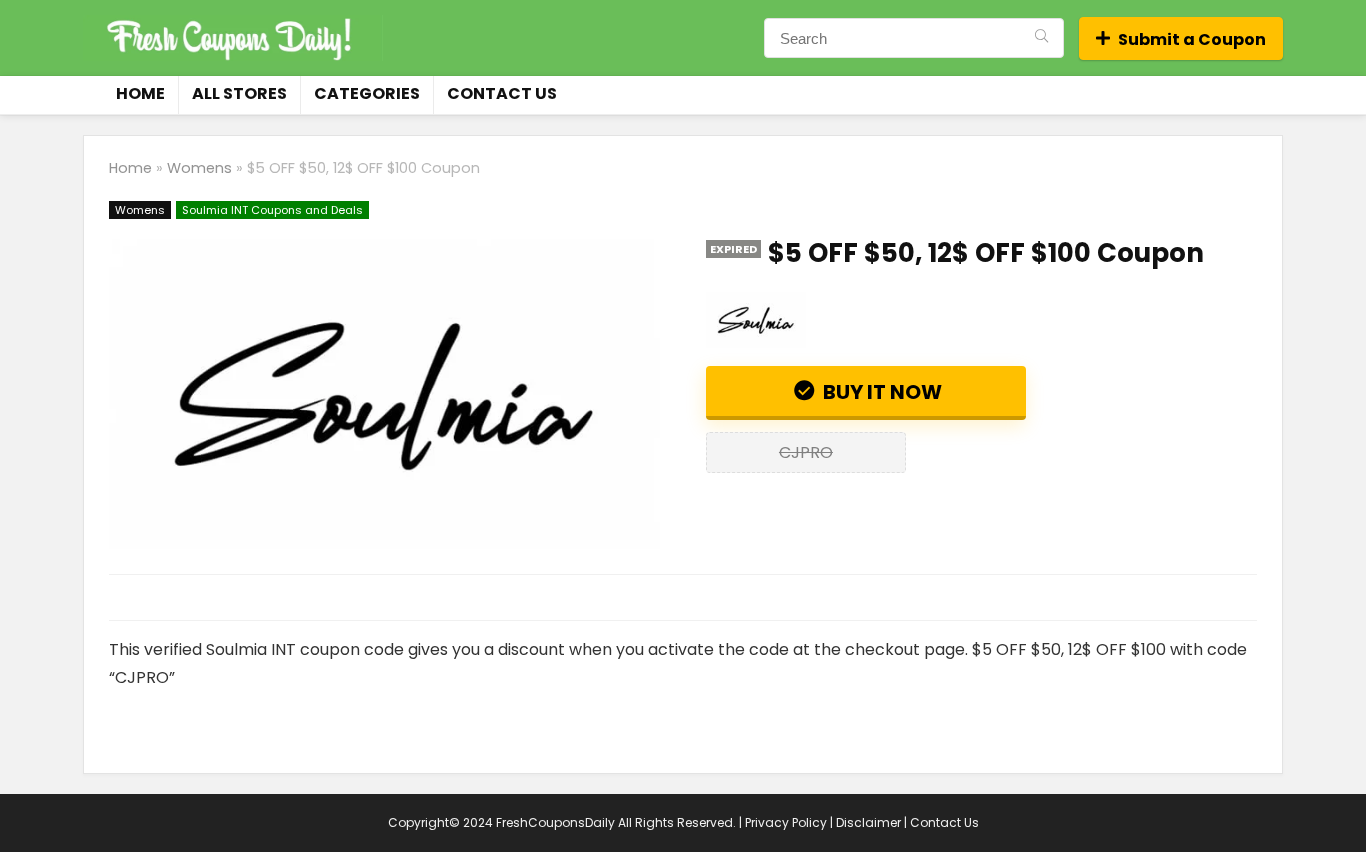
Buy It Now (880, 392)
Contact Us (502, 93)
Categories (367, 93)
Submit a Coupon (1192, 39)
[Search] (1041, 38)
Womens (199, 168)
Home (140, 93)
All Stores (239, 93)
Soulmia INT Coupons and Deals (272, 210)
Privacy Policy (786, 822)
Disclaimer (868, 822)
